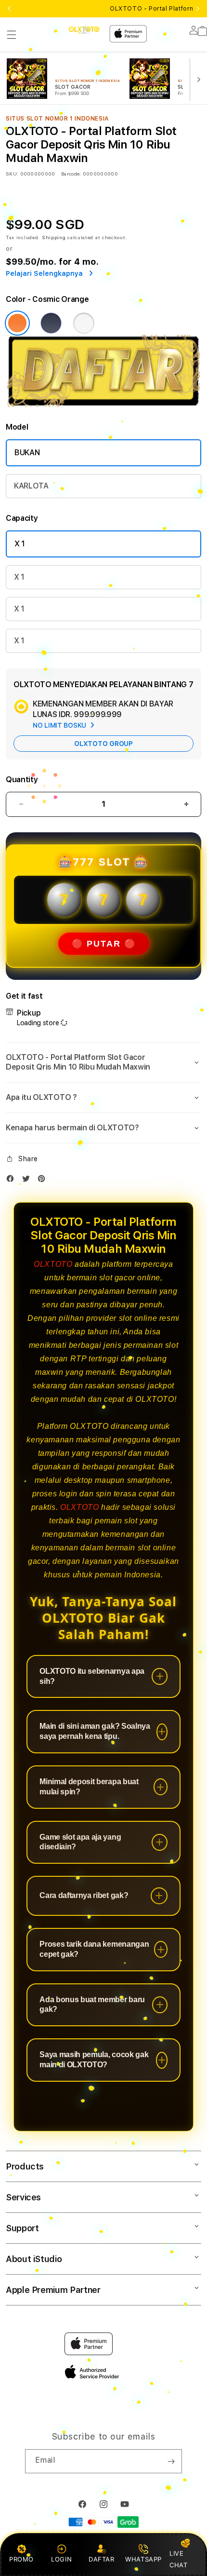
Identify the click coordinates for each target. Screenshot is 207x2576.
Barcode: (71, 174)
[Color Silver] (84, 323)
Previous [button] (9, 9)
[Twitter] (28, 1181)
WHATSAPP (144, 2559)
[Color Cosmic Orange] (17, 323)
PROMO (21, 2559)
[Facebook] (13, 1181)
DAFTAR (102, 2559)
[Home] (84, 30)
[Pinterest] (44, 1181)
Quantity (22, 780)
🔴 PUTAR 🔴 (104, 944)
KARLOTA (31, 486)
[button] (12, 35)
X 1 (20, 544)
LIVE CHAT (178, 2559)
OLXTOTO (53, 1264)
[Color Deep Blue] (51, 323)
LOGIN (61, 2559)
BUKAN (27, 453)
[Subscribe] (171, 2461)
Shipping (54, 237)
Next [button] (198, 9)
